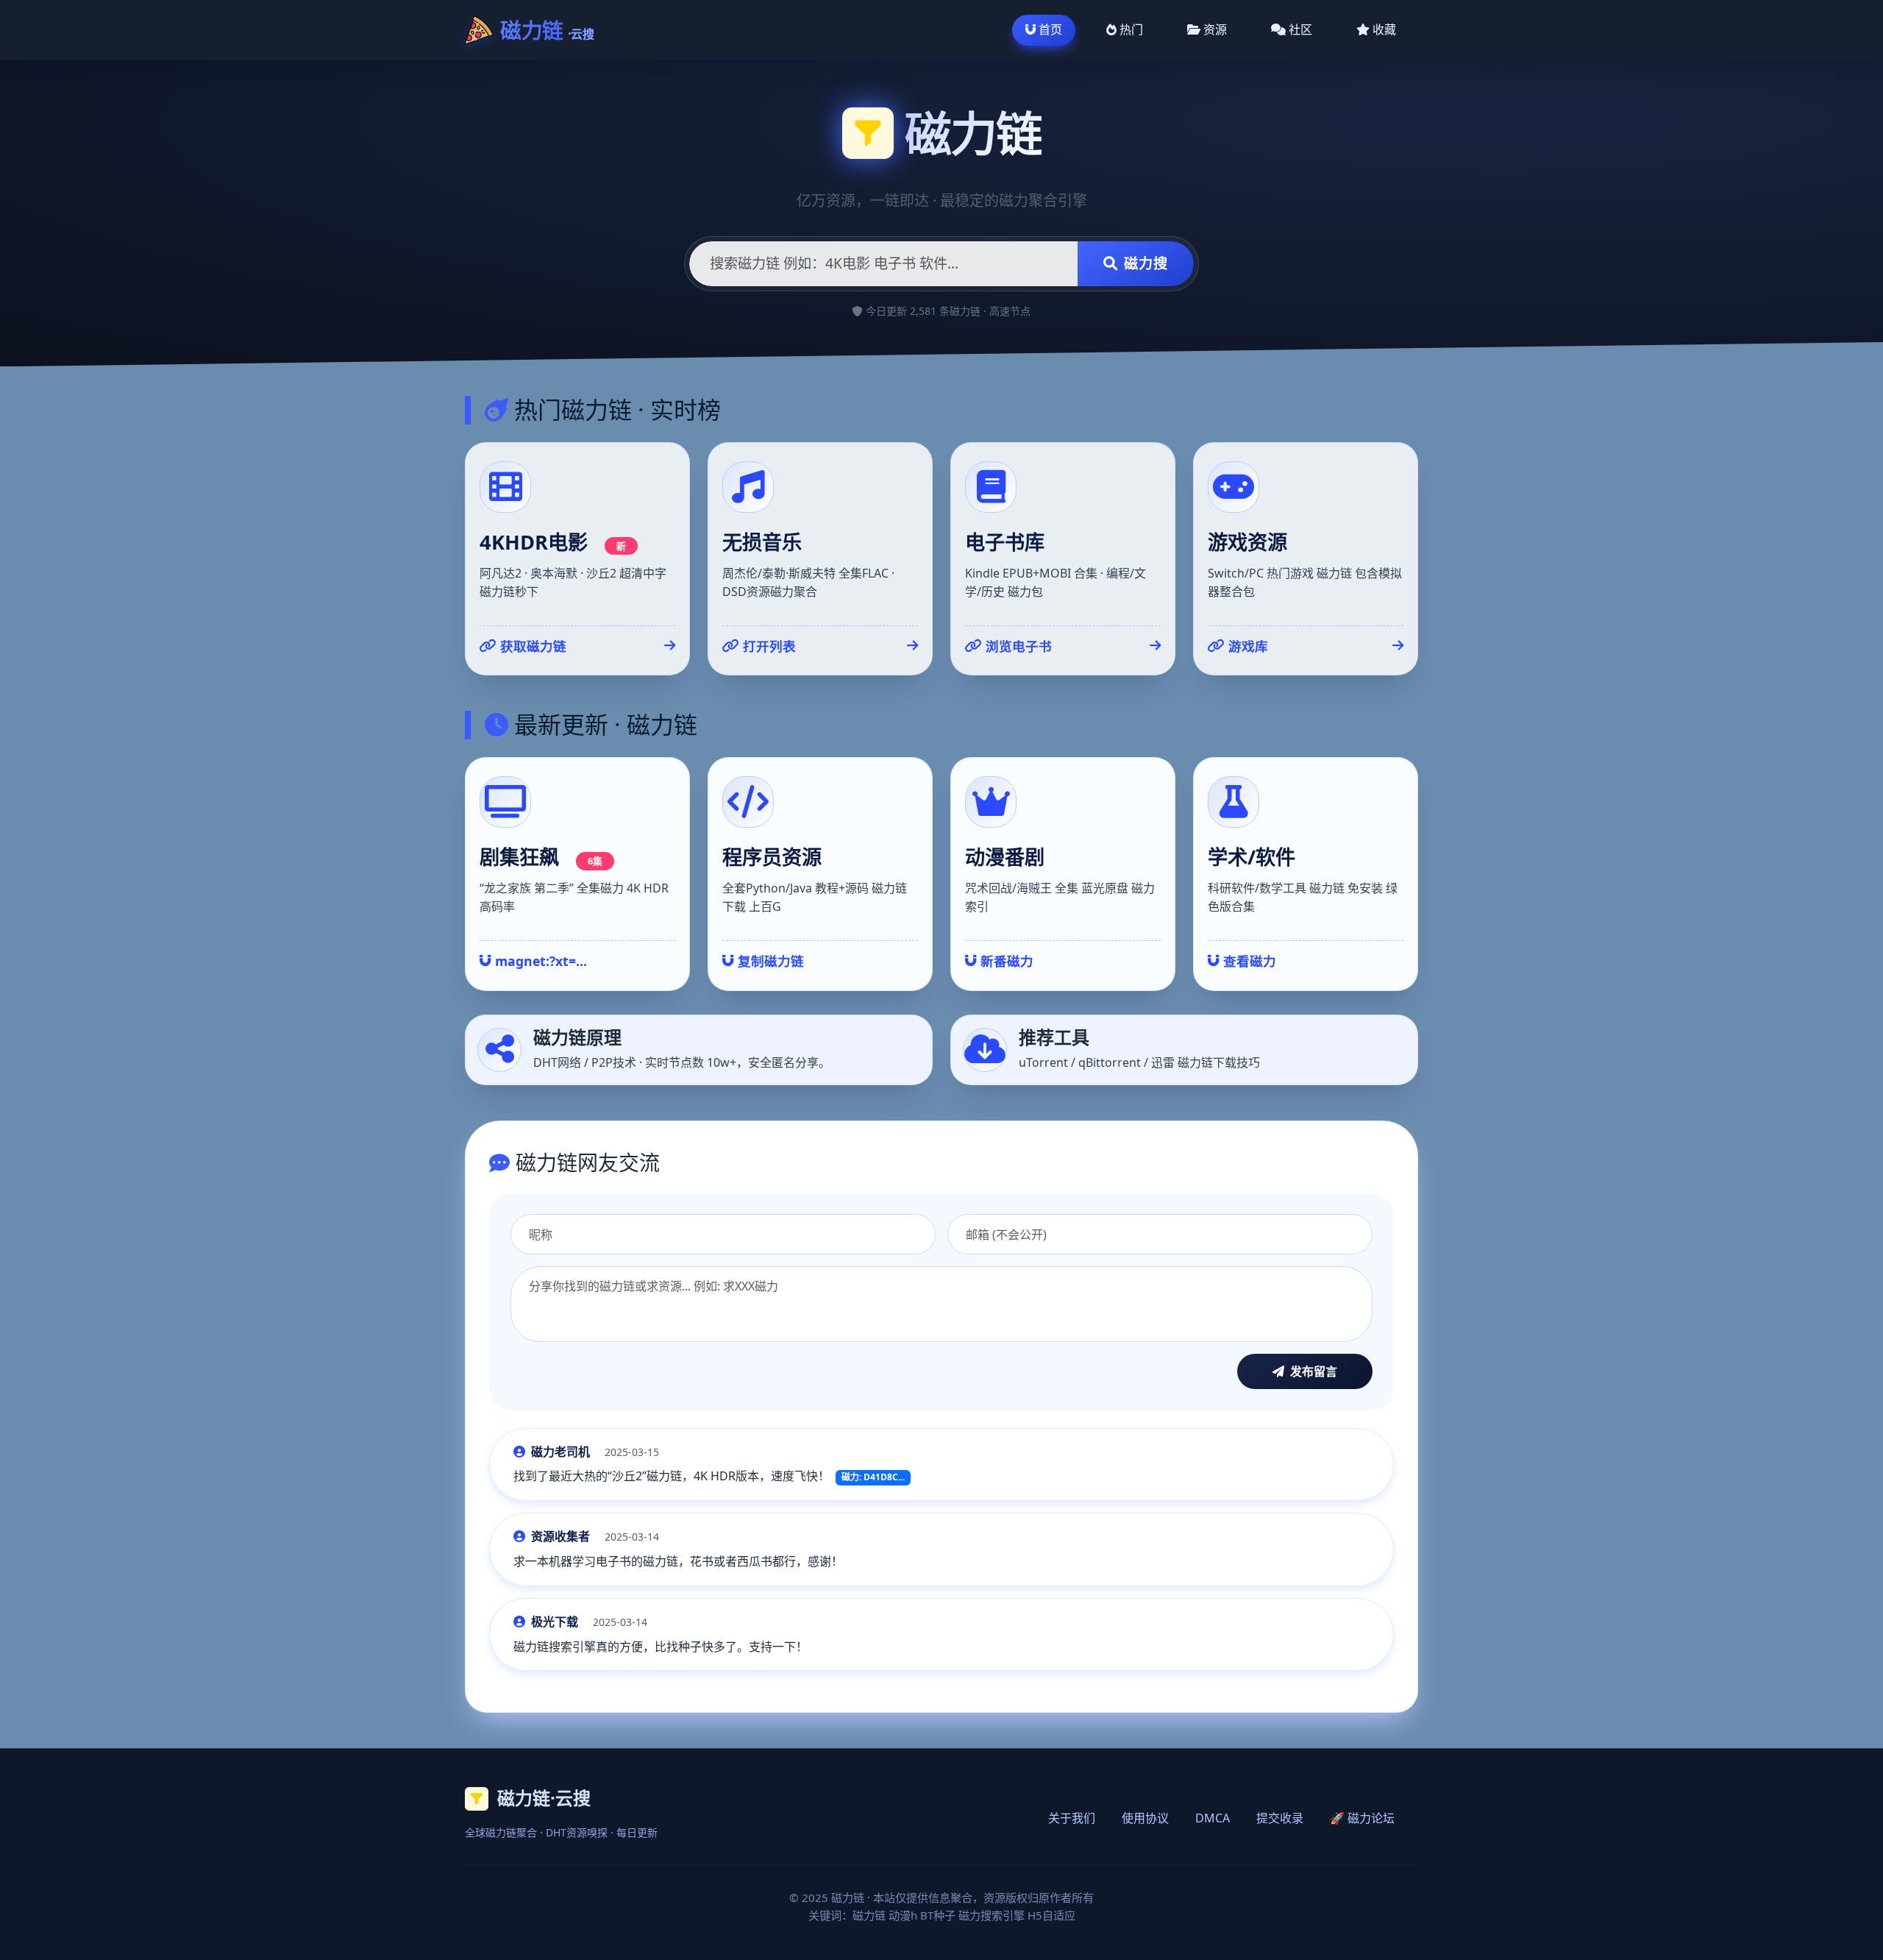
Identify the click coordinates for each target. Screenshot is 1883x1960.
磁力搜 (1146, 263)
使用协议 (1145, 1818)
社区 (1300, 29)
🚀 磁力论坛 (1362, 1818)
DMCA (1213, 1818)
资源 (1215, 29)
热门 (1131, 29)
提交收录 (1280, 1818)
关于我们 (1072, 1818)
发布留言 (1314, 1371)
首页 (1050, 29)
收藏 (1384, 29)
